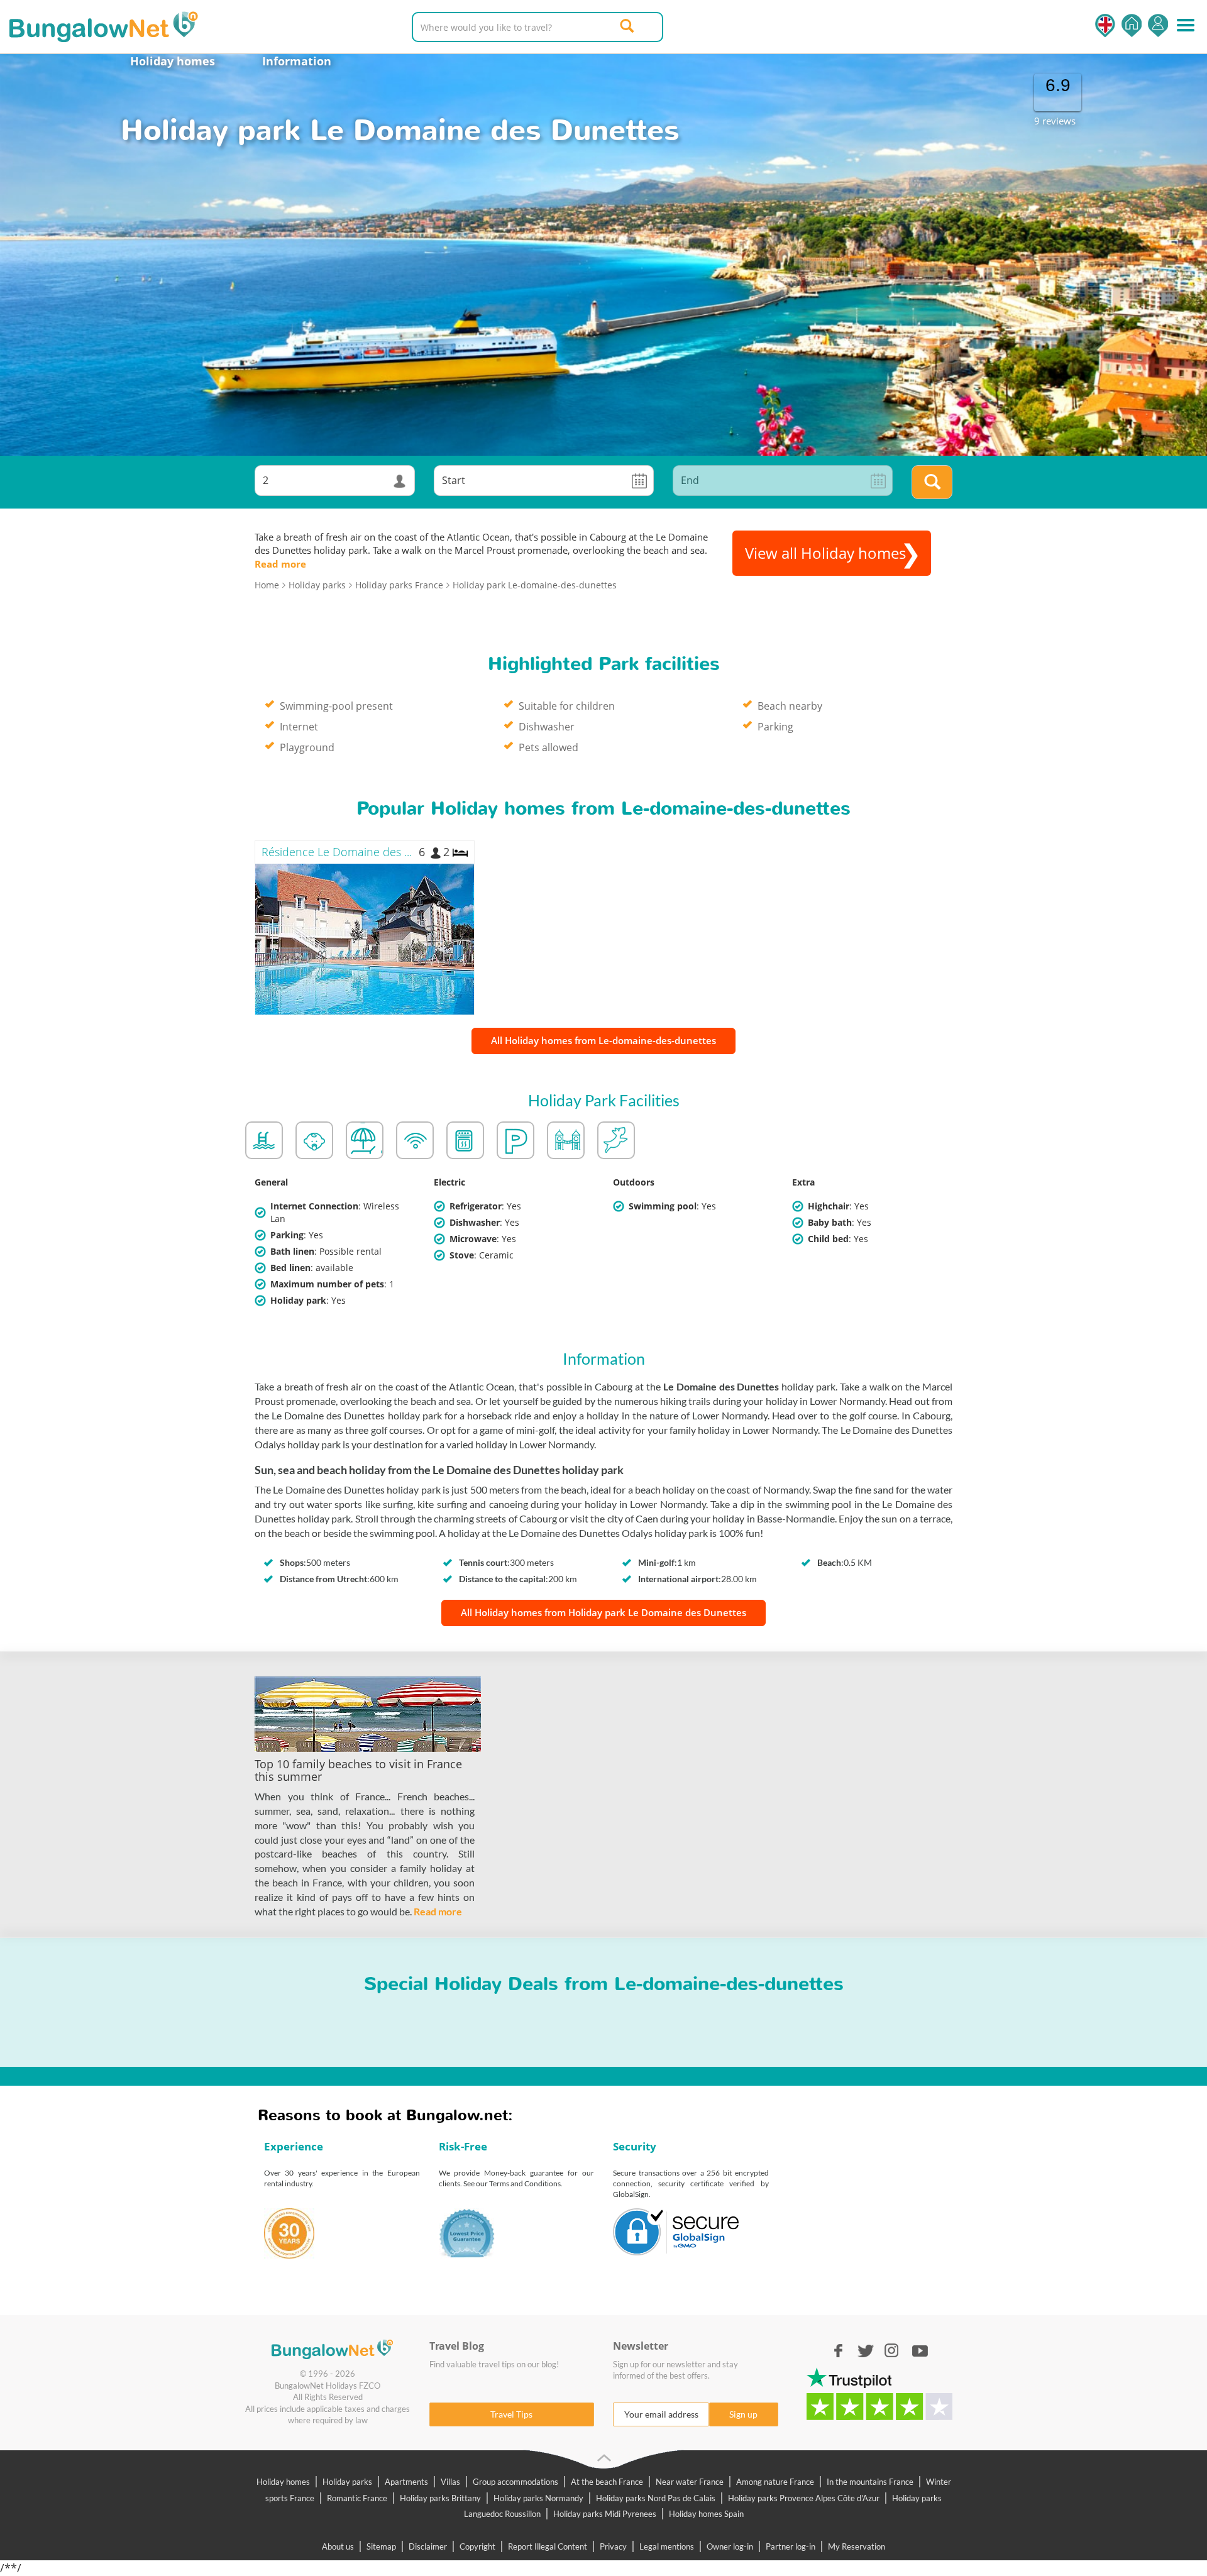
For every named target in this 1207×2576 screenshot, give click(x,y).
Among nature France (775, 2482)
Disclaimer (428, 2546)
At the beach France (607, 2482)
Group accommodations (515, 2482)
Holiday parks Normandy (538, 2498)
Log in (1158, 25)
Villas (450, 2482)
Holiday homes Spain (706, 2514)
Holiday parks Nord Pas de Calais (656, 2498)
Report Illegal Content (548, 2546)
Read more (280, 564)
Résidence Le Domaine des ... (337, 852)
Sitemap (381, 2546)
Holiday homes (173, 61)
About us (338, 2546)
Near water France (690, 2482)
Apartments (406, 2482)
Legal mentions (667, 2546)
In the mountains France (870, 2482)
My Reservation (857, 2546)
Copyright (477, 2546)
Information (297, 61)
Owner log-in (730, 2546)
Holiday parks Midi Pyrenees (605, 2514)
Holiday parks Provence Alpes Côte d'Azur (804, 2498)
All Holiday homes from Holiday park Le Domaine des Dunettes (603, 1612)
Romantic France (357, 2498)
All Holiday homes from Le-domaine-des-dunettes (603, 1040)
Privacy (613, 2546)
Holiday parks (347, 2482)
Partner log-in (791, 2546)
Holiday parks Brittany (440, 2498)
